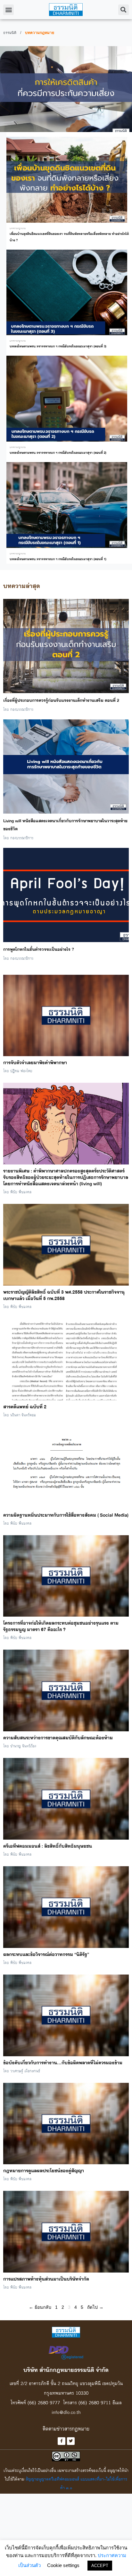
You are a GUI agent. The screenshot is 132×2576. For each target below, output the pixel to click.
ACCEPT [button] (100, 2566)
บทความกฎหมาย (18, 228)
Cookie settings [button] (63, 2565)
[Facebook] (62, 2441)
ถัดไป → (95, 2307)
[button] (8, 10)
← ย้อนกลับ (40, 2307)
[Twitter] (71, 2441)
